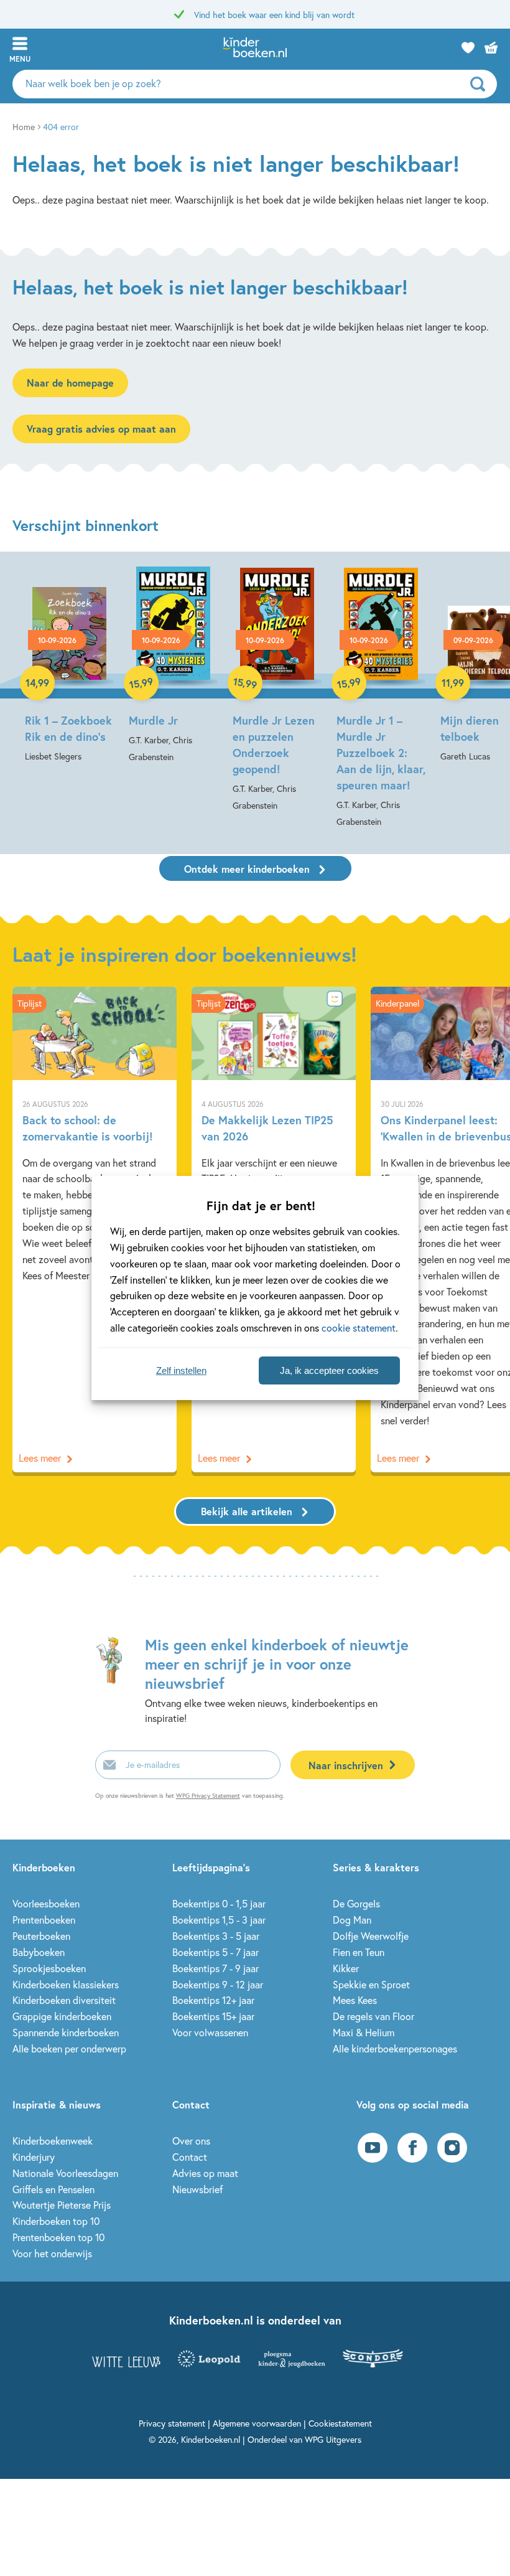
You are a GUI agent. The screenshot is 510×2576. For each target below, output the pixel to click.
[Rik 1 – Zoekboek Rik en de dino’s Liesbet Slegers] (69, 665)
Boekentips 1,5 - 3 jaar (219, 1920)
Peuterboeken (41, 1936)
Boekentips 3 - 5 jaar (216, 1936)
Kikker (346, 1968)
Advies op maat (205, 2173)
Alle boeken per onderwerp (69, 2048)
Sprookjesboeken (49, 1968)
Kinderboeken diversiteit (64, 2000)
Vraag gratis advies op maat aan (101, 429)
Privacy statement (172, 2423)
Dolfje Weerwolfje (371, 1936)
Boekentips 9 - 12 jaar (218, 1984)
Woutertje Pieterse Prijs (62, 2205)
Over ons (191, 2141)
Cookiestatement (340, 2423)
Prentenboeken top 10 (58, 2237)
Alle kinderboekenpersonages (395, 2048)
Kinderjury (34, 2157)
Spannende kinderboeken (66, 2032)
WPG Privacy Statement (208, 1796)
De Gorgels (356, 1903)
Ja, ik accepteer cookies (329, 1370)
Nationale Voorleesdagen (65, 2173)
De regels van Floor (373, 2016)
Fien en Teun (359, 1952)
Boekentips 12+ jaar (213, 2000)
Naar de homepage (70, 383)
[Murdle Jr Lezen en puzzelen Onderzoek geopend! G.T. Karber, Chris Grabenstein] (277, 690)
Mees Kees (355, 2000)
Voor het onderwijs (52, 2253)
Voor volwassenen (210, 2032)
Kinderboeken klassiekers (66, 1984)
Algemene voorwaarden (257, 2423)
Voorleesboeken (46, 1903)
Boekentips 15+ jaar (213, 2016)
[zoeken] (482, 84)
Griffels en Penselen (53, 2189)
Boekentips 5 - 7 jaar (216, 1952)
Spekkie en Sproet (371, 1984)
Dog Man (352, 1920)
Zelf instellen (181, 1370)
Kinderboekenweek (53, 2141)
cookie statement (359, 1328)
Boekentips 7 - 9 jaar (216, 1968)
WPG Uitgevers (333, 2439)
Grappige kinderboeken (62, 2016)
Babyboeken (39, 1952)
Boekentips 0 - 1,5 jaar (219, 1903)
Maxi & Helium (364, 2032)
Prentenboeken (44, 1920)
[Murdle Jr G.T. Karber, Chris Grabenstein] (173, 666)
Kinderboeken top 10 (56, 2221)
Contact (190, 2157)
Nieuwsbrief (197, 2189)
